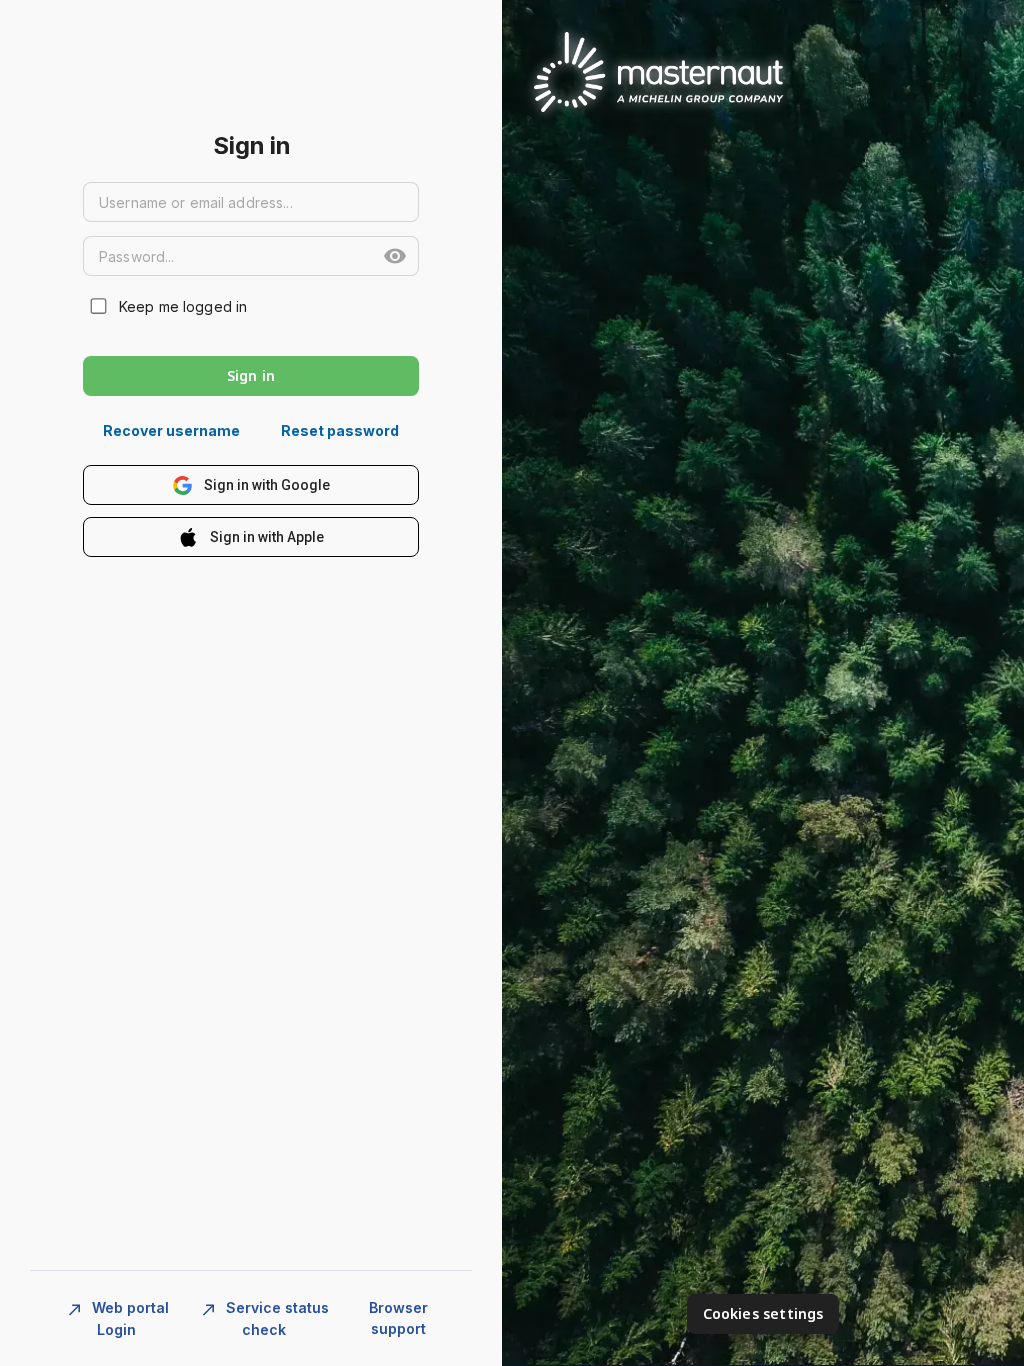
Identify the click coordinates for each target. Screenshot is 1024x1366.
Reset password (340, 430)
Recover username (171, 430)
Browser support (398, 1318)
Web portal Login (128, 1318)
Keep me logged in (183, 306)
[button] (395, 256)
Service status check (275, 1318)
